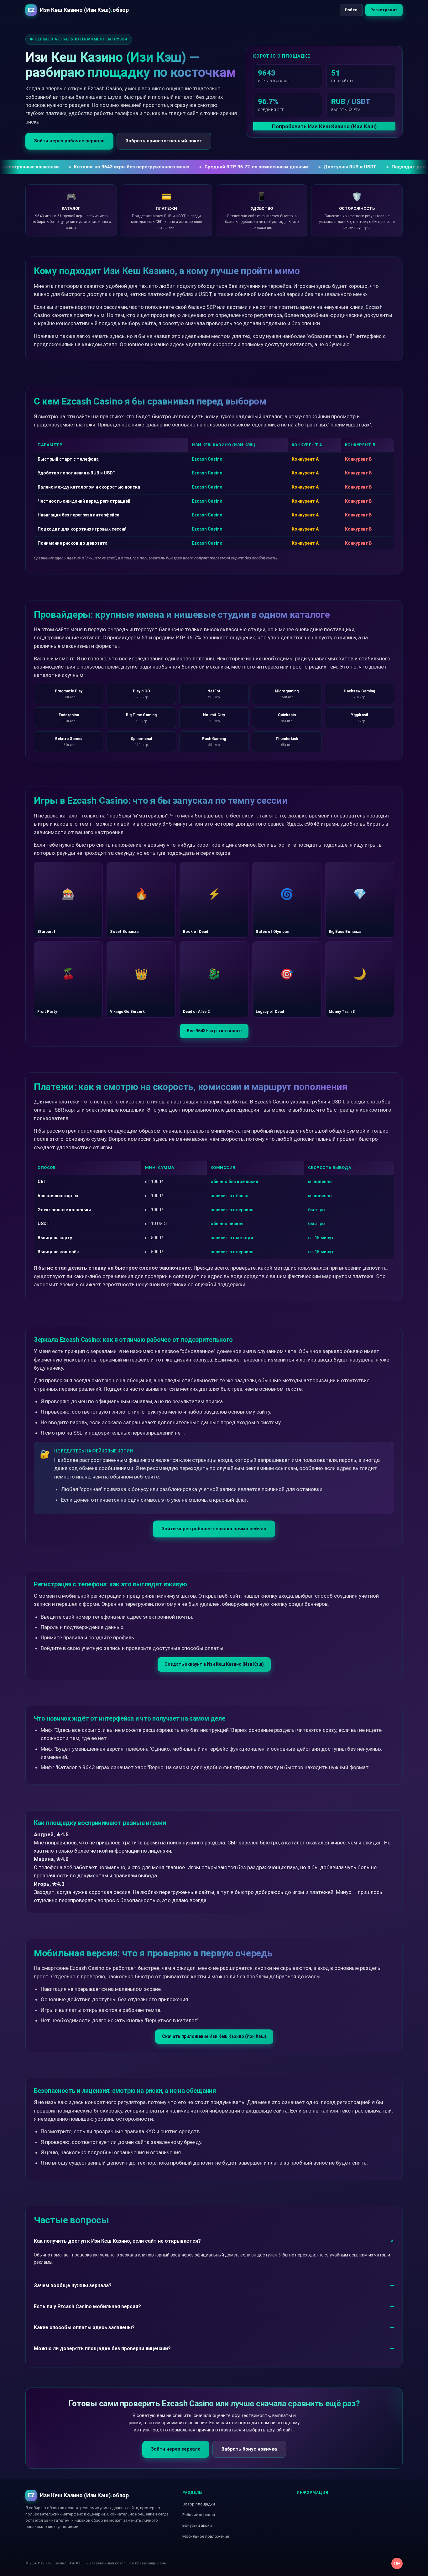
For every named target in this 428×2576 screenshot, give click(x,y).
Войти (351, 10)
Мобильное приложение (206, 2536)
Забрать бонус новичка (249, 2449)
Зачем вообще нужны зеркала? (73, 2285)
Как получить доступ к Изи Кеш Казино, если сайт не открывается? (117, 2241)
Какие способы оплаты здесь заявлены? (84, 2327)
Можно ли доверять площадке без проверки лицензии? (102, 2349)
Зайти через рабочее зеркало (69, 141)
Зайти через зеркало (176, 2449)
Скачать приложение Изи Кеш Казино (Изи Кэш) (214, 2036)
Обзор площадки (199, 2504)
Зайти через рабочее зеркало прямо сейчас (214, 1529)
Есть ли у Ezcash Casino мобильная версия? (87, 2306)
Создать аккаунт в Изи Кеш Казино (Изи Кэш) (214, 1664)
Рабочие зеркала (199, 2515)
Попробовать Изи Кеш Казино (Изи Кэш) (324, 126)
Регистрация (384, 10)
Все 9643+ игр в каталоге (214, 1031)
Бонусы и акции (197, 2525)
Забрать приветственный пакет (164, 141)
